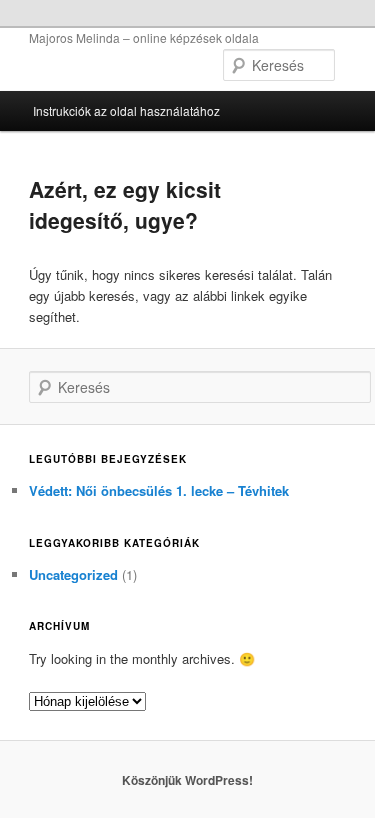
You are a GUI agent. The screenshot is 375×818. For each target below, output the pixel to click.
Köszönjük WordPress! (187, 780)
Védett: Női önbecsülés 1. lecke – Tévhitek (159, 490)
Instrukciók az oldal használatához (126, 110)
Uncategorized (73, 574)
